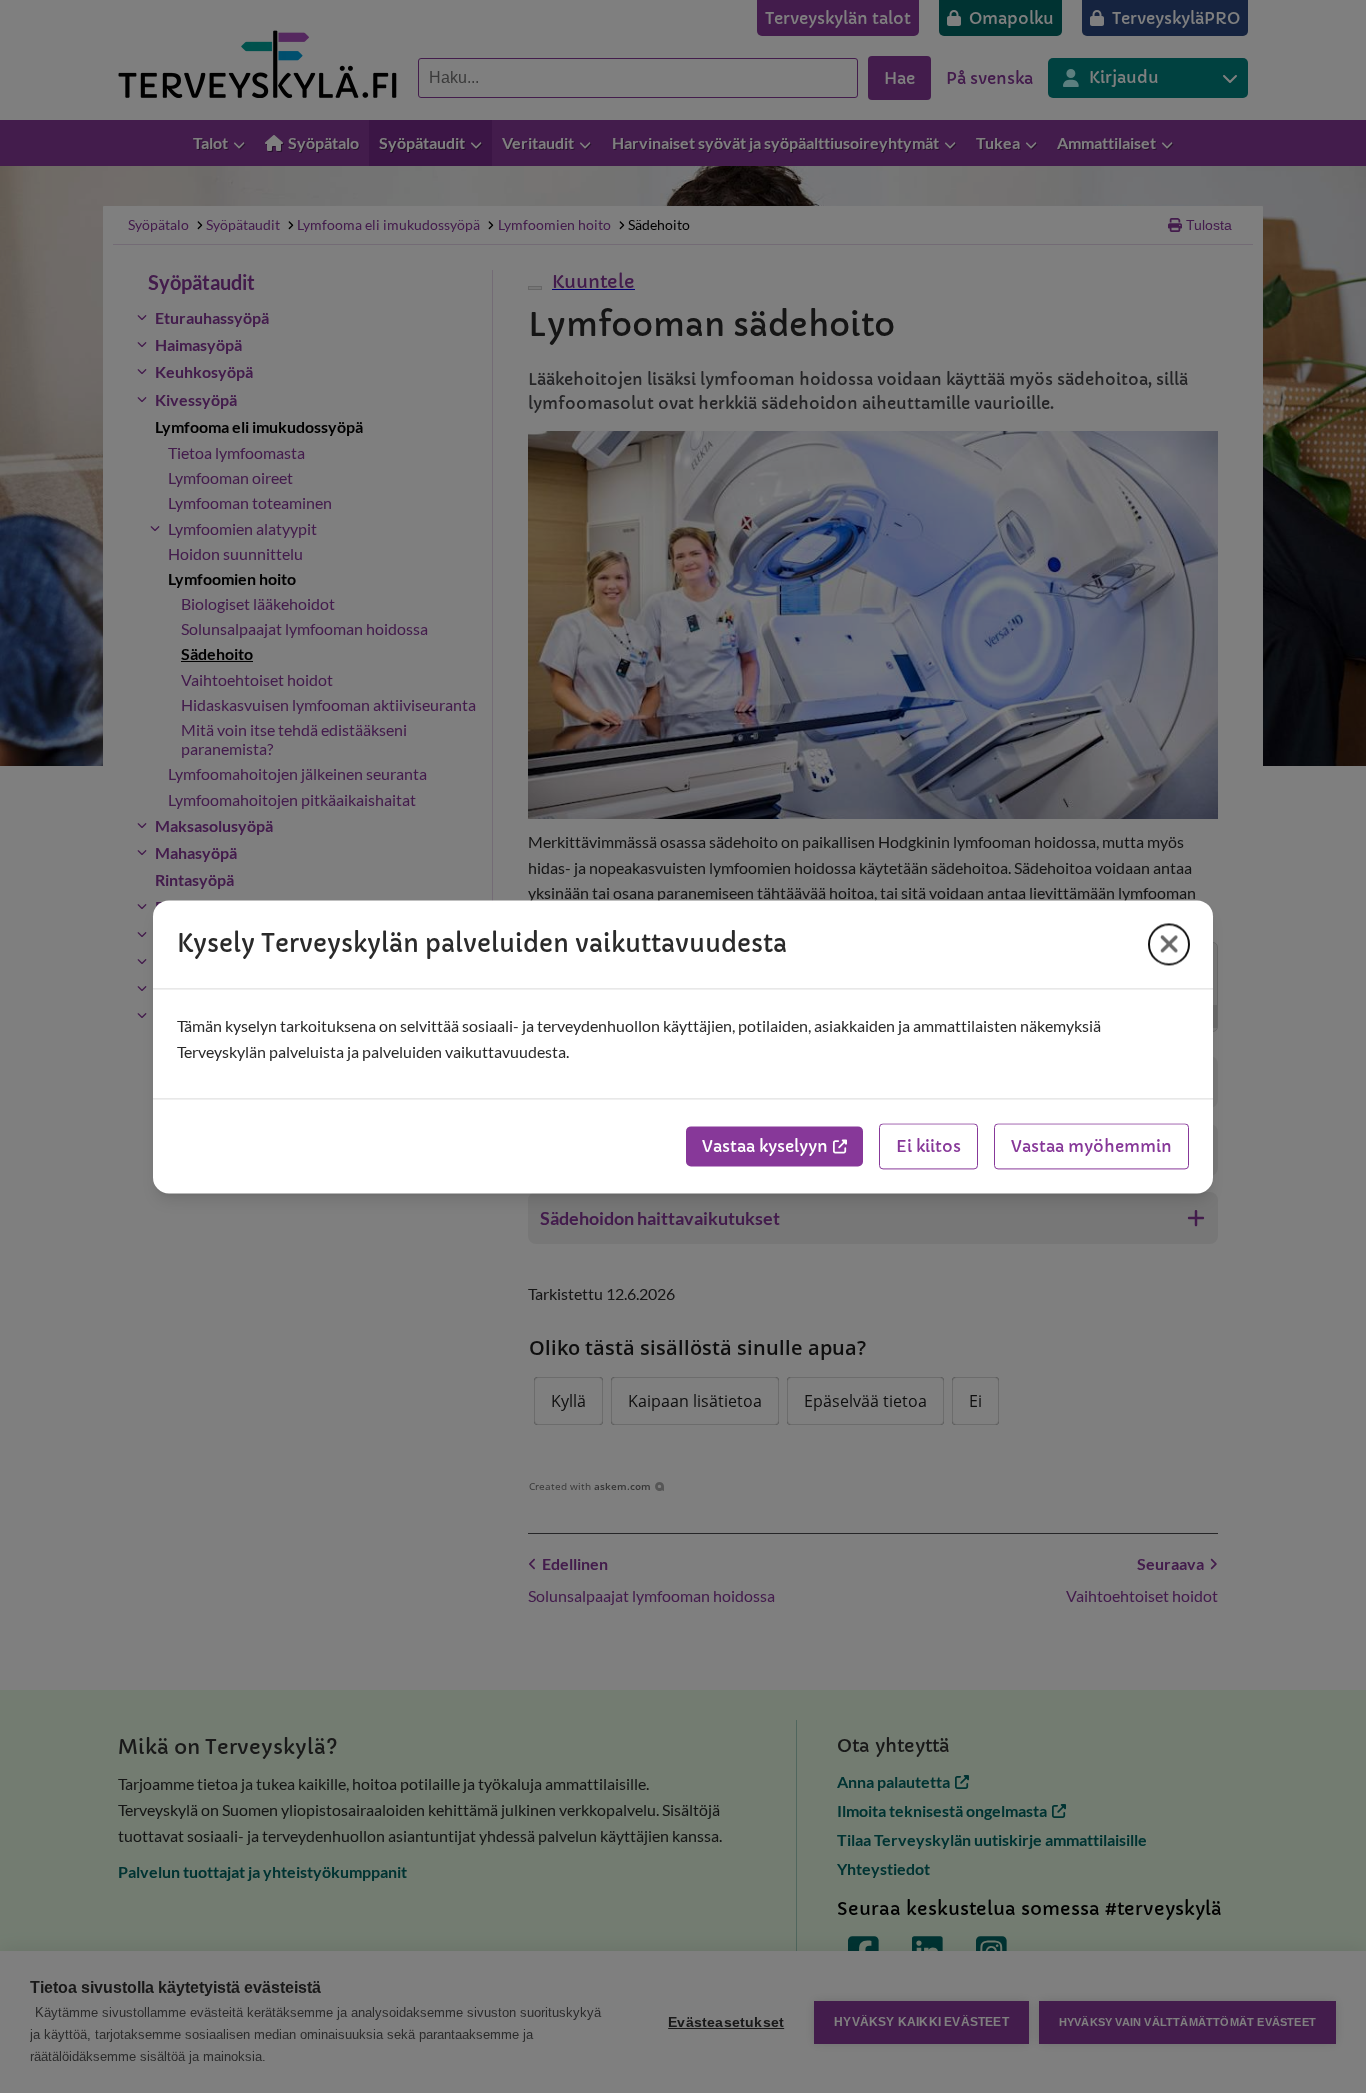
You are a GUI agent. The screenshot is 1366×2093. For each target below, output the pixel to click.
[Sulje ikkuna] (1169, 944)
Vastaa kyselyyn (765, 1146)
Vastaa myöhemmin (1091, 1146)
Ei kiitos (928, 1146)
